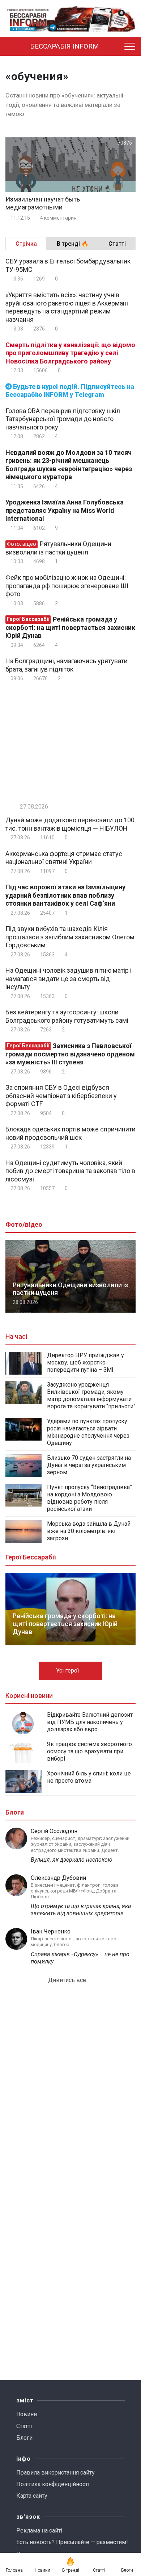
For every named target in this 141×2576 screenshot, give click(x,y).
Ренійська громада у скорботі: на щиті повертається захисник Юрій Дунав (70, 627)
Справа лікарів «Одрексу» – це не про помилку (80, 1958)
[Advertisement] (66, 741)
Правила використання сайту (55, 2473)
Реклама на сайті (39, 2531)
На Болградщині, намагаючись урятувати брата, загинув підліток (67, 665)
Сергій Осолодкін (54, 1831)
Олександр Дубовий (58, 1878)
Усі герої (68, 1671)
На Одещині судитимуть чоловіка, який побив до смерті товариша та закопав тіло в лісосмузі (70, 1171)
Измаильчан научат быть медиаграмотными (43, 203)
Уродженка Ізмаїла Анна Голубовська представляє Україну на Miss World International (65, 510)
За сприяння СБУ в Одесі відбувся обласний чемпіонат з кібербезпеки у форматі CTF (61, 1096)
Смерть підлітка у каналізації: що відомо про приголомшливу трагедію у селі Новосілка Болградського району (70, 353)
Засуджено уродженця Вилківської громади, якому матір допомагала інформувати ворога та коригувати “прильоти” (91, 1395)
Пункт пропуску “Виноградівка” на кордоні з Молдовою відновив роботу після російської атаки (89, 1498)
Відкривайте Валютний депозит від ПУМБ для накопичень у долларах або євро (90, 1722)
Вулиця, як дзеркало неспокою (72, 1860)
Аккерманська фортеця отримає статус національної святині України (64, 858)
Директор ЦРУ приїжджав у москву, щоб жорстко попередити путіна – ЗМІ (86, 1362)
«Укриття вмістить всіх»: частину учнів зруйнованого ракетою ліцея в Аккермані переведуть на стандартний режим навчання (67, 307)
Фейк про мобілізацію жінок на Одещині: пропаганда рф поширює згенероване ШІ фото (67, 586)
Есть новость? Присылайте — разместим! (72, 2542)
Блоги (24, 2438)
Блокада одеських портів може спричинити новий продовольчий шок (70, 1133)
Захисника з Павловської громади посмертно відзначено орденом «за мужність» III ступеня (70, 1054)
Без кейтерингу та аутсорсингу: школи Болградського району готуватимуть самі (67, 1016)
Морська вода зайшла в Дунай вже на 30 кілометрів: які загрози (89, 1531)
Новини (27, 2414)
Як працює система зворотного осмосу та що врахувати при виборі (89, 1751)
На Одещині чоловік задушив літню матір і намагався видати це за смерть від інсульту (69, 979)
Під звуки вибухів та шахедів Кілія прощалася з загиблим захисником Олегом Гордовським (70, 937)
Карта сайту (32, 2496)
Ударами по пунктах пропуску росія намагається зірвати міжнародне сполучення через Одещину (88, 1432)
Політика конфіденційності (53, 2484)
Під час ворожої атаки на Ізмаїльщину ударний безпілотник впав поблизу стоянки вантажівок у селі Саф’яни (65, 895)
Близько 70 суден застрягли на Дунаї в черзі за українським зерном (89, 1465)
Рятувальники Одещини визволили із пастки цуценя (58, 548)
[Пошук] (116, 47)
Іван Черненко (51, 1931)
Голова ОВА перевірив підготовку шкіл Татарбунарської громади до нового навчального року (63, 419)
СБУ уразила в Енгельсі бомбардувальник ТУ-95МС (68, 265)
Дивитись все (68, 1980)
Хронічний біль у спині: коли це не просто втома (89, 1777)
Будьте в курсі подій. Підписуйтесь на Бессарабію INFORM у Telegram (70, 391)
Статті (24, 2426)
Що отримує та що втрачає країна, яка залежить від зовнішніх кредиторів (81, 1910)
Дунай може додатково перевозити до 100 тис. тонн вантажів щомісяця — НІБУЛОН (70, 824)
